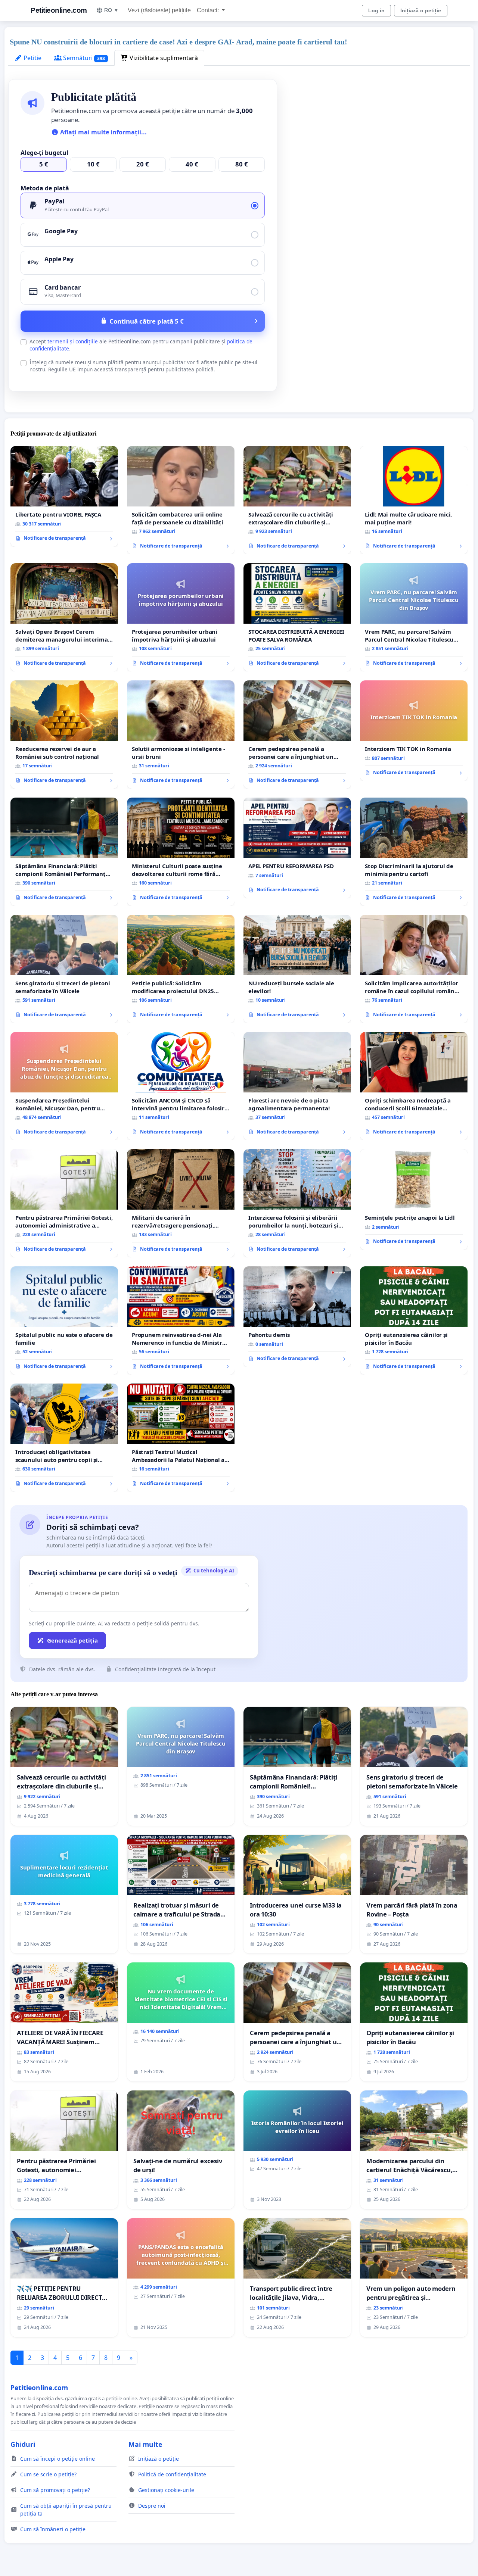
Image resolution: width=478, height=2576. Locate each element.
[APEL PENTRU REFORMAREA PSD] (297, 848)
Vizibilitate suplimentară (163, 58)
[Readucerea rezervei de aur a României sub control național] (64, 735)
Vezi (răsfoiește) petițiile (159, 10)
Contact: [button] (209, 10)
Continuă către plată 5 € (147, 321)
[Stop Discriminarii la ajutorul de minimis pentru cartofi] (414, 852)
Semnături (83, 58)
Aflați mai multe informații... (103, 132)
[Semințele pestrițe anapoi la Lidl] (414, 1200)
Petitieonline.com (59, 10)
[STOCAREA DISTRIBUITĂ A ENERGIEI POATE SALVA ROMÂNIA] (297, 617)
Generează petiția (72, 1640)
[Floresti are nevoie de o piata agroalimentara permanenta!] (297, 1086)
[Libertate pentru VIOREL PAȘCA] (64, 496)
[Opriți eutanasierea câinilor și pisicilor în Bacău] (414, 1320)
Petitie (32, 58)
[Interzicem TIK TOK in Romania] (414, 731)
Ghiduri (23, 2444)
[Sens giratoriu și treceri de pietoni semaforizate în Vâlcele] (64, 969)
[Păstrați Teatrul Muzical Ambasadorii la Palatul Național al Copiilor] (181, 1438)
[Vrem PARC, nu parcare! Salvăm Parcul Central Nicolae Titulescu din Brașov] (414, 617)
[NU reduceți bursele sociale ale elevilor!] (297, 969)
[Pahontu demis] (297, 1317)
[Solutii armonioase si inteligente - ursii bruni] (181, 735)
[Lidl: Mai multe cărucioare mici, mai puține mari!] (414, 500)
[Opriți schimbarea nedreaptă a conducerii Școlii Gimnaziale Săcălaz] (414, 1086)
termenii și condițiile (73, 341)
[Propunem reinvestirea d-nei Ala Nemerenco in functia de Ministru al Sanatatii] (181, 1320)
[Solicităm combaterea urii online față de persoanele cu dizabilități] (181, 500)
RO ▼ (111, 10)
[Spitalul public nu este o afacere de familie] (64, 1320)
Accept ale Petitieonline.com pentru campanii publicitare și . (141, 345)
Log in (376, 10)
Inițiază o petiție (421, 10)
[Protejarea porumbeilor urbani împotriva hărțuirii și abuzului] (181, 617)
